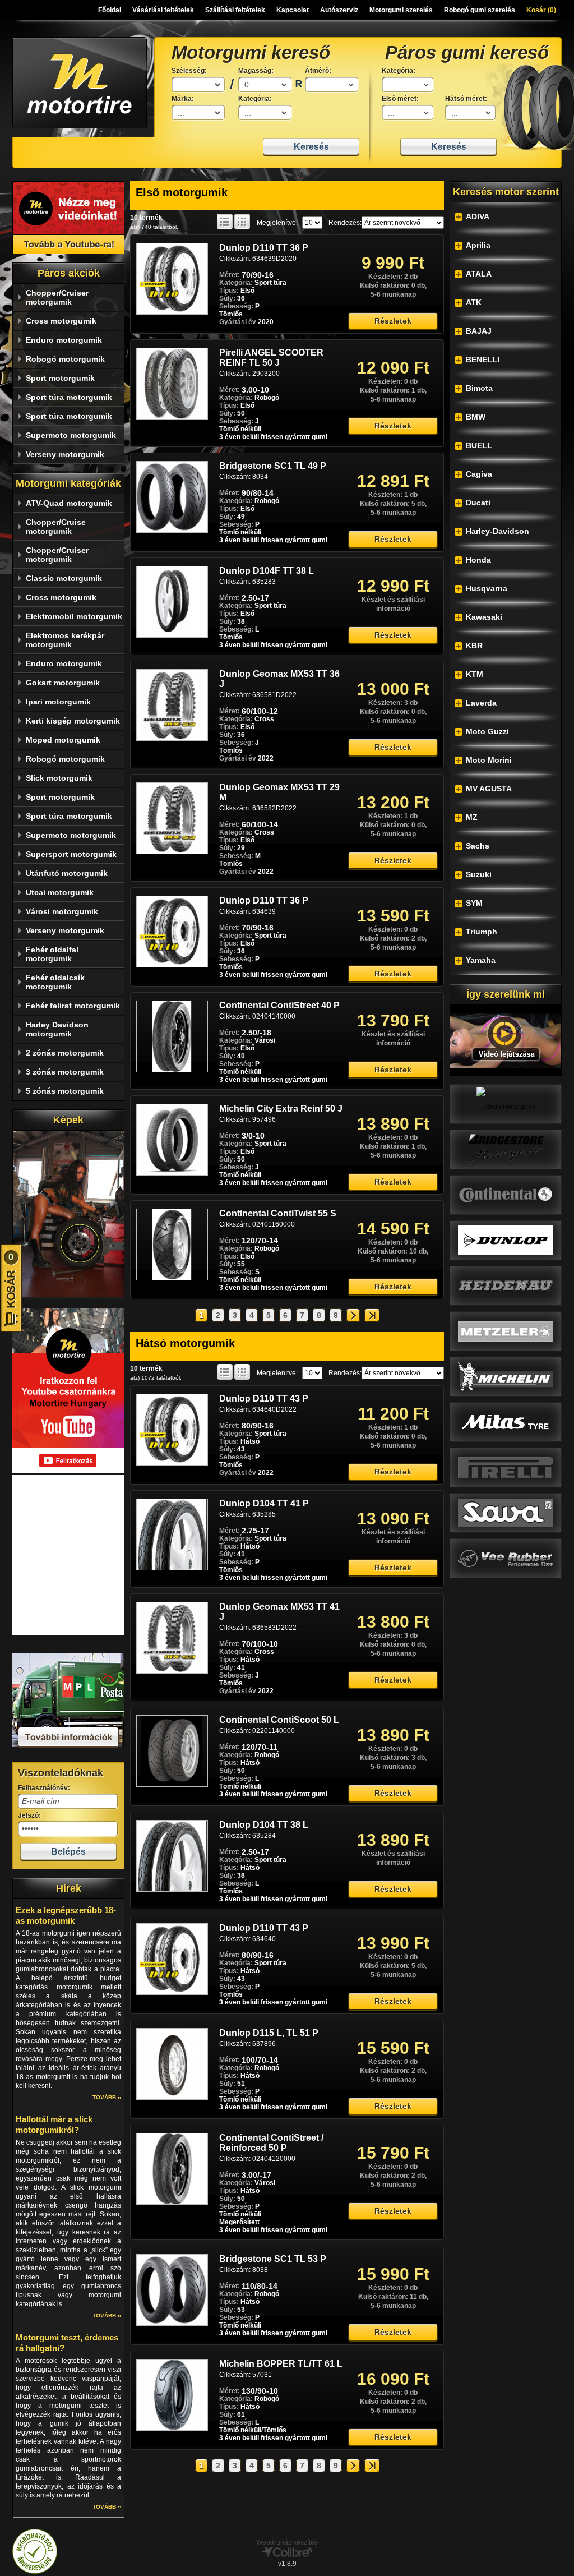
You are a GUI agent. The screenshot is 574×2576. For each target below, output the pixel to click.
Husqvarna (487, 588)
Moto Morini (489, 760)
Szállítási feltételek (235, 10)
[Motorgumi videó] (506, 1040)
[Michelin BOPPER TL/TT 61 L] (172, 2428)
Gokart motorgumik (63, 683)
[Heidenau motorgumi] (506, 1285)
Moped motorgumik (63, 740)
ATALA (479, 274)
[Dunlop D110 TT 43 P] (172, 1463)
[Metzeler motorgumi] (506, 1331)
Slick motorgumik (59, 778)
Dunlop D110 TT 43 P (264, 1398)
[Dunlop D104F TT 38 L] (172, 635)
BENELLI (483, 360)
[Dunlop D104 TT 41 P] (172, 1568)
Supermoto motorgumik (71, 435)
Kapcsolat (293, 10)
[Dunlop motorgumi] (506, 1240)
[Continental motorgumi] (506, 1195)
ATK (474, 302)
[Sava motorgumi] (506, 1513)
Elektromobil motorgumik (74, 616)
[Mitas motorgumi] (506, 1422)
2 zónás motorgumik (65, 1053)
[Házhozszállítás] (68, 1746)
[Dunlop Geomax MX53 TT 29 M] (172, 852)
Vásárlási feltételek (163, 10)
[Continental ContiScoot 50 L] (172, 1785)
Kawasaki (484, 617)
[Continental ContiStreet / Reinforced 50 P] (172, 2202)
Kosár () (541, 10)
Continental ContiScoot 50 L (279, 1720)
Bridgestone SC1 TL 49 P (273, 466)
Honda (478, 560)
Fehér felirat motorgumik (73, 1006)
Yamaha (481, 960)
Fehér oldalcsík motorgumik (55, 982)
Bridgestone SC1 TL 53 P (273, 2259)
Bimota (479, 388)
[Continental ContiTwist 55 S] (172, 1278)
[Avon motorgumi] (506, 1104)
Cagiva (479, 474)
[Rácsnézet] (242, 222)
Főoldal (110, 10)
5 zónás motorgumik (65, 1091)
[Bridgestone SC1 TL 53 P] (172, 2324)
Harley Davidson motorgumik (57, 1029)
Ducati (478, 503)
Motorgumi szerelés (401, 10)
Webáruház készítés (287, 2542)
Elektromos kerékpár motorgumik (65, 640)
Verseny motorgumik (65, 454)
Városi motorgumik (62, 911)
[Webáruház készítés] (287, 2555)
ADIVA (478, 216)
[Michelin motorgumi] (506, 1376)
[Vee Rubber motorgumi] (506, 1558)
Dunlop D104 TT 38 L (264, 1825)
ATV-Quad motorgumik (69, 503)
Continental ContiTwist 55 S (278, 1213)
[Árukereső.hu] (35, 2572)
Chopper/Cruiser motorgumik (57, 297)
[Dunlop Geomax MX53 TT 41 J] (172, 1671)
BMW (476, 417)
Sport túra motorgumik (69, 397)
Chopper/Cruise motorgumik (56, 527)
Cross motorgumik (61, 321)
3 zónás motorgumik (65, 1072)
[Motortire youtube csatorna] (68, 218)
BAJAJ (479, 331)
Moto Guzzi (487, 731)
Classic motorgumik (64, 578)
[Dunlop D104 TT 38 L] (172, 1890)
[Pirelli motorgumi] (506, 1467)
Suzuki (479, 874)
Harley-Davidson (497, 531)
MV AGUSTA (489, 789)
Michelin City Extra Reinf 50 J (281, 1109)
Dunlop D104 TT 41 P (264, 1503)
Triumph (482, 932)
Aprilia (478, 245)
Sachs (478, 846)
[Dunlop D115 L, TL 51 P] (172, 2098)
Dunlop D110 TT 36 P (264, 248)
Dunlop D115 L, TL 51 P (269, 2033)
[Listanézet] (225, 222)
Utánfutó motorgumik (67, 873)
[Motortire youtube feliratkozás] (68, 1471)
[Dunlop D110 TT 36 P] (172, 312)
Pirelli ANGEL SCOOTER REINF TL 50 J (271, 358)
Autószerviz (339, 10)
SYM (474, 903)
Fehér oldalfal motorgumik (52, 954)
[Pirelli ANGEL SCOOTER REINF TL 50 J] (172, 417)
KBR (474, 646)
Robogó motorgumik (65, 359)
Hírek (69, 1888)
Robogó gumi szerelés (480, 10)
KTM (475, 674)
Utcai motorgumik (60, 892)
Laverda (481, 703)
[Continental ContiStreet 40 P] (172, 1070)
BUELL (479, 445)
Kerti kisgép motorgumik (73, 721)
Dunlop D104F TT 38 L (267, 571)
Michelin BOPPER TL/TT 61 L (281, 2364)
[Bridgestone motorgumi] (506, 1149)
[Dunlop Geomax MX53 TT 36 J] (172, 739)
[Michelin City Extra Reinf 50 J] (172, 1173)
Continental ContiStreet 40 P (279, 1005)
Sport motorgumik (60, 378)
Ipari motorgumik (58, 702)
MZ (472, 817)
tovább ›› (107, 2097)
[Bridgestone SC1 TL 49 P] (172, 531)
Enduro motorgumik (64, 340)
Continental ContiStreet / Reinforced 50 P (271, 2143)
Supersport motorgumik (71, 854)
